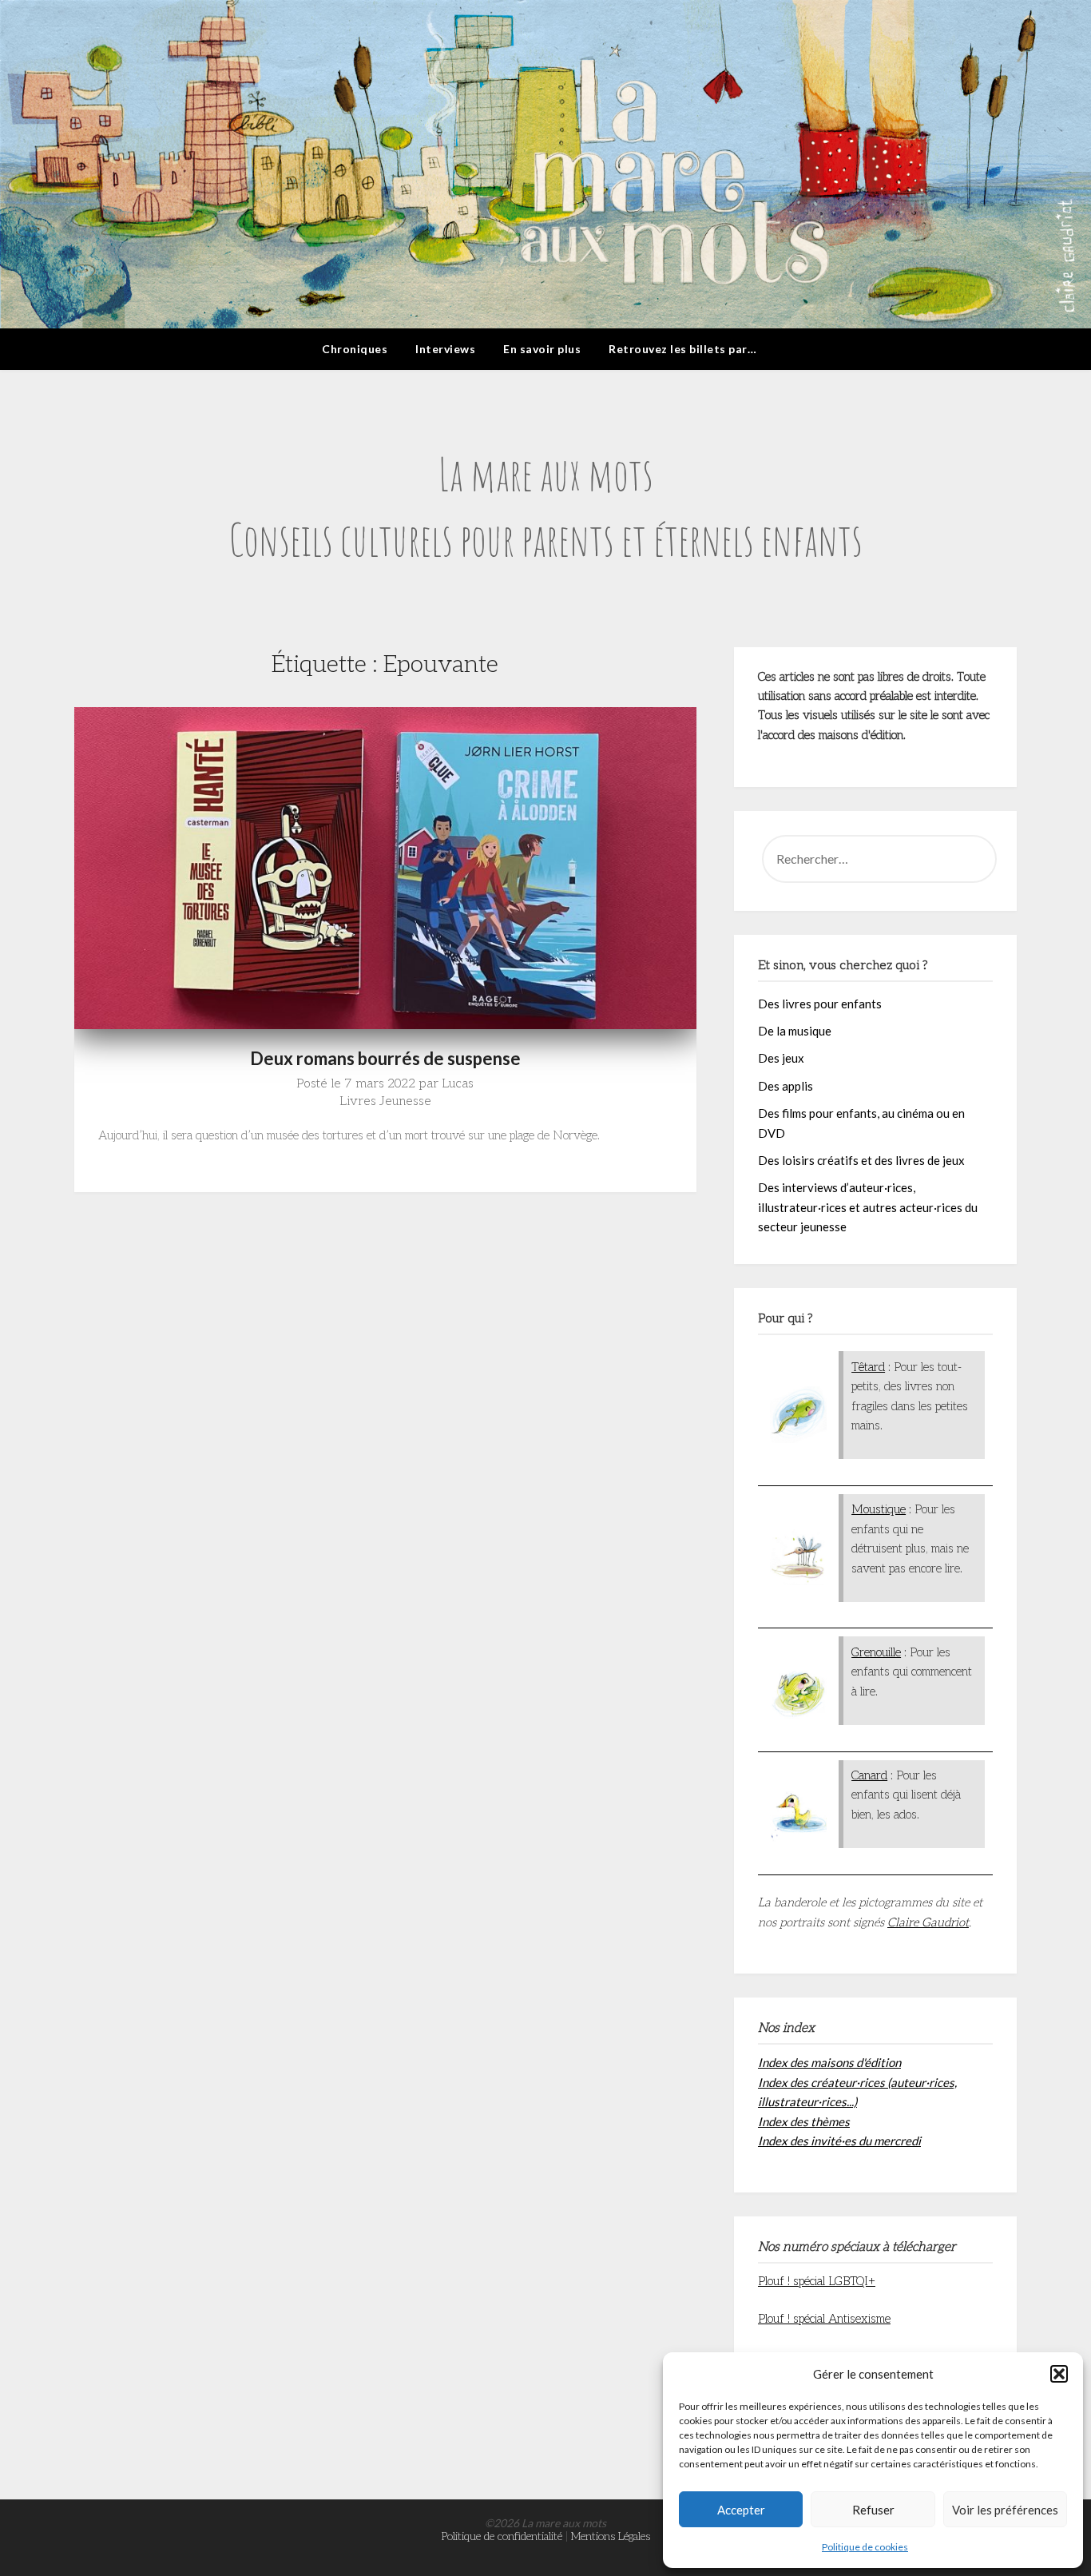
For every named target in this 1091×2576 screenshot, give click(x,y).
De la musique (795, 1031)
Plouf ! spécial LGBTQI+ (817, 2281)
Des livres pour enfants (820, 1004)
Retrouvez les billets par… (682, 349)
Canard (869, 1775)
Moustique (879, 1509)
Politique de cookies (865, 2547)
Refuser (873, 2510)
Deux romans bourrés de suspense (385, 1058)
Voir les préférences (1005, 2510)
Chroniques (355, 349)
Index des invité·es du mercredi (839, 2141)
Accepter (741, 2510)
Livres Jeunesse (385, 1101)
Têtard (868, 1367)
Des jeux (781, 1058)
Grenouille (876, 1652)
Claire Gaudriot (928, 1922)
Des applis (786, 1086)
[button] (1059, 2374)
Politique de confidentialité (502, 2536)
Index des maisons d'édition (829, 2062)
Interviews (445, 349)
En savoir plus (542, 349)
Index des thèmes (804, 2121)
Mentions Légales (611, 2536)
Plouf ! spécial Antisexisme (824, 2319)
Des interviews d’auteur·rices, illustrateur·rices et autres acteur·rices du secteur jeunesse (868, 1207)
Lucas (458, 1084)
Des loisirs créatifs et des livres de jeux (861, 1160)
